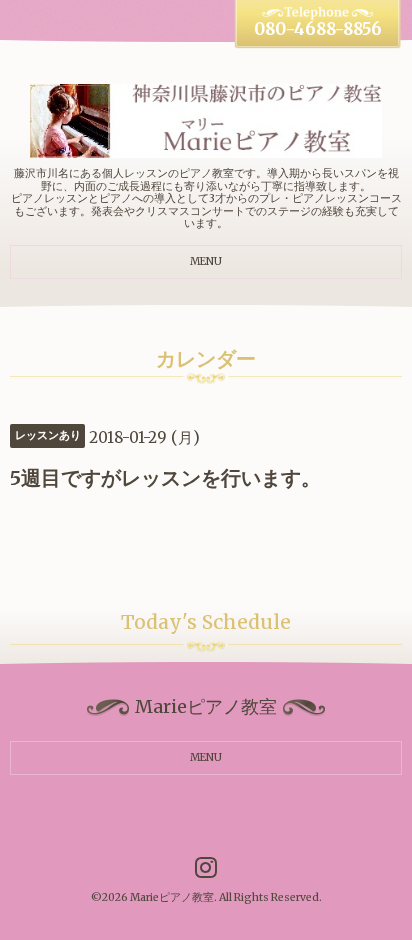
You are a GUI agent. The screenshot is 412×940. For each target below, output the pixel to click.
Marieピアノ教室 (172, 897)
